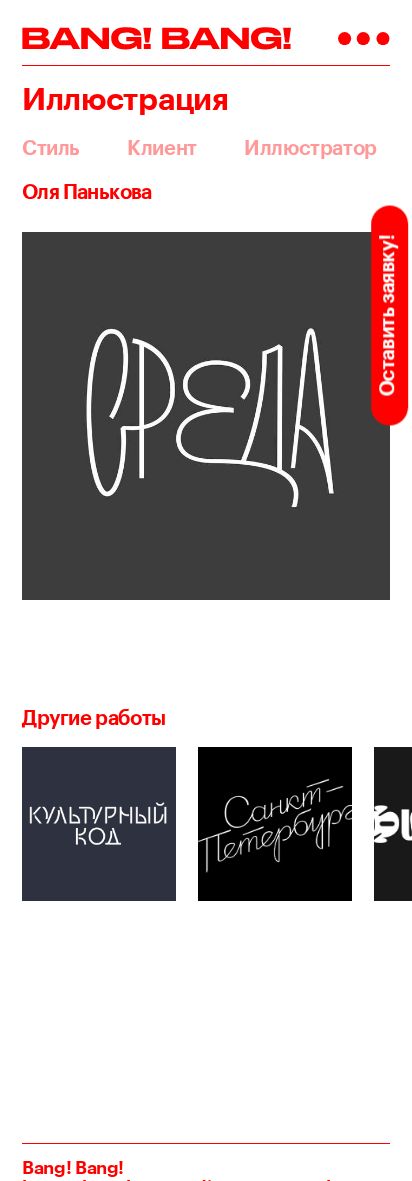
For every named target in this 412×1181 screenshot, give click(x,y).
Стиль (51, 148)
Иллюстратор (310, 148)
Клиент (162, 148)
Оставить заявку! (386, 315)
